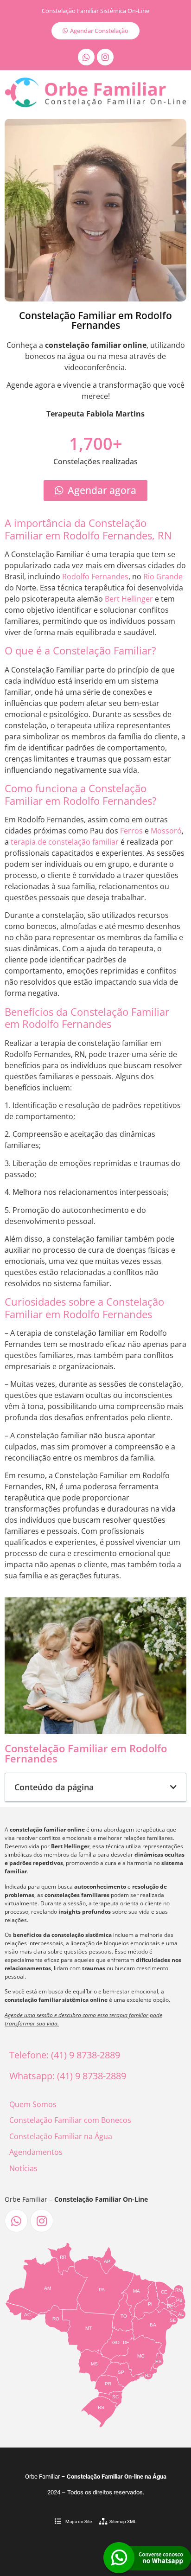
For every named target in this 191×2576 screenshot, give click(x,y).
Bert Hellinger (129, 599)
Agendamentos (36, 2152)
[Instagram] (105, 57)
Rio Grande (163, 577)
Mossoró (166, 831)
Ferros (131, 831)
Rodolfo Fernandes (95, 577)
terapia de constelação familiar (65, 842)
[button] (173, 1787)
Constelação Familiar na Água (61, 2136)
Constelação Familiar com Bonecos (70, 2120)
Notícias (23, 2168)
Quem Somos (33, 2104)
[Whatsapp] (86, 57)
